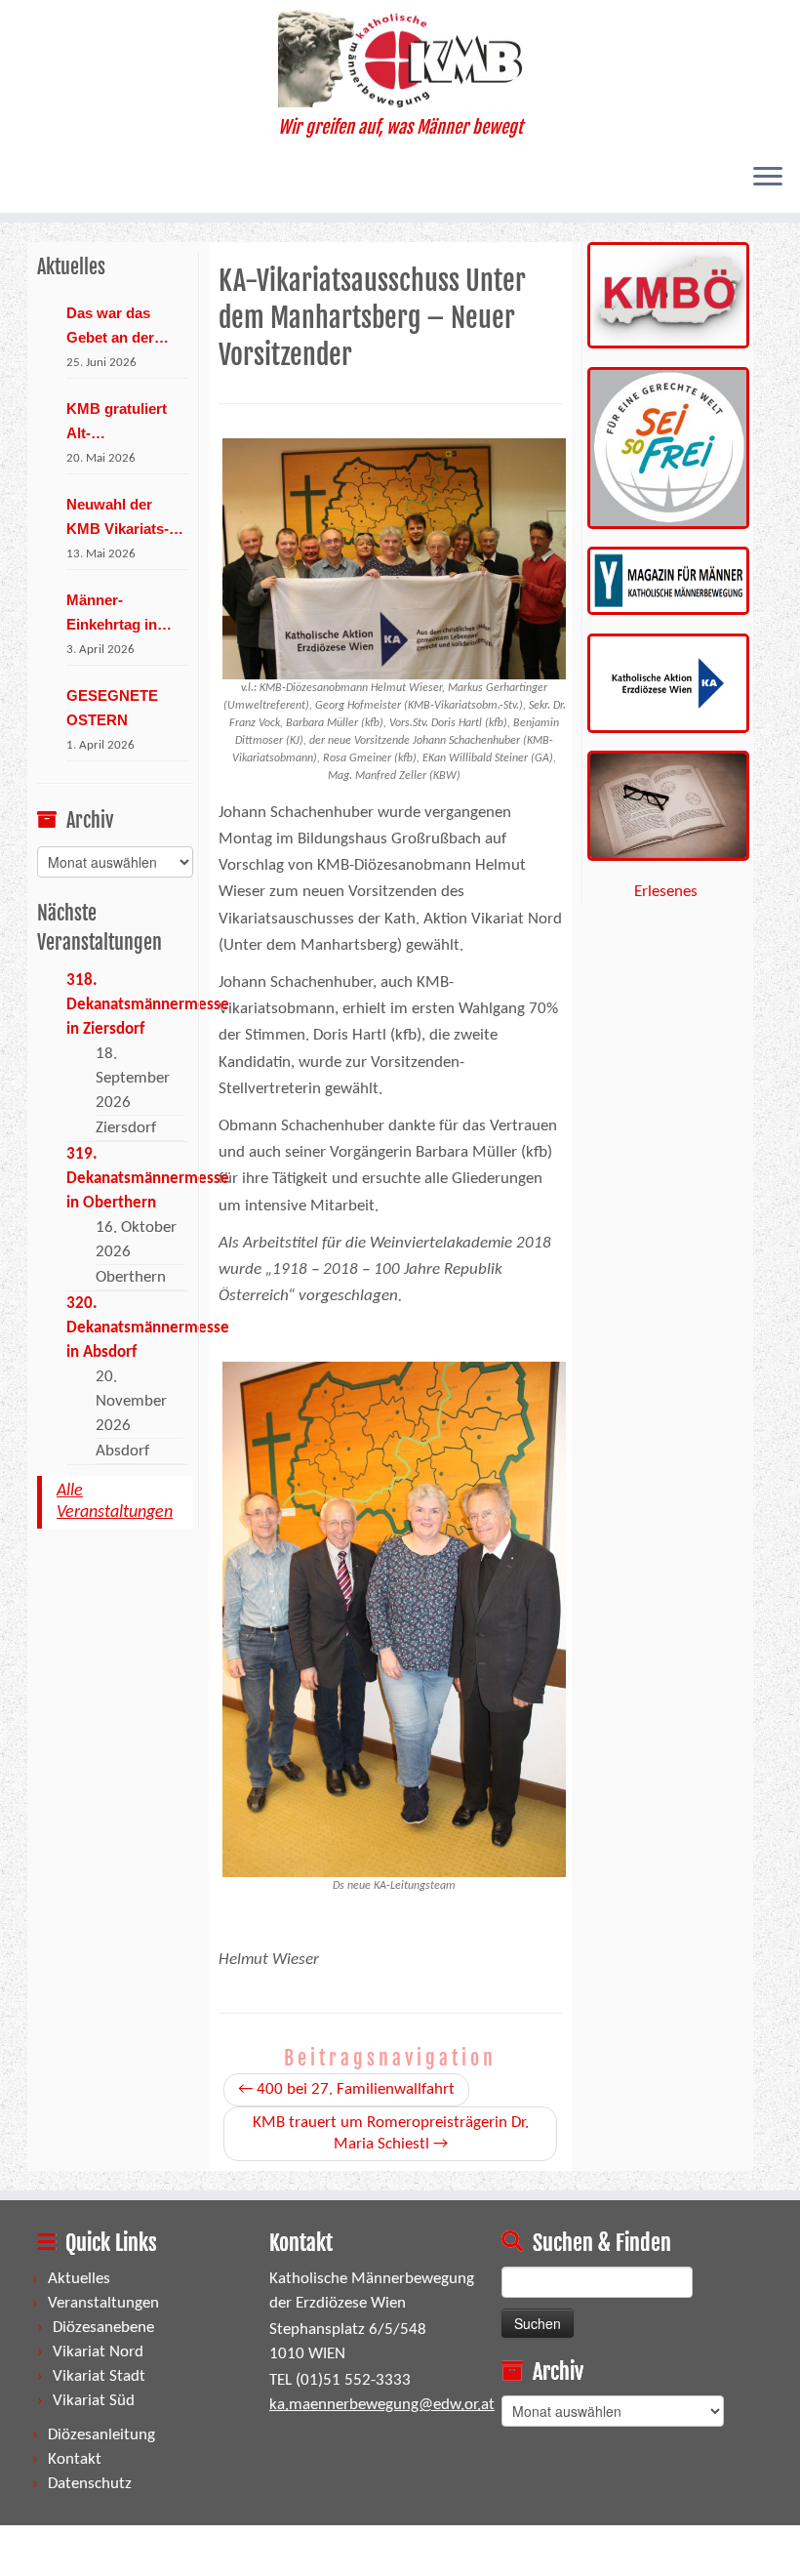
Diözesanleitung (101, 2435)
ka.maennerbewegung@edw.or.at (382, 2405)
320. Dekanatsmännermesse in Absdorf (148, 1328)
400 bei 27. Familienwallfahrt (346, 2089)
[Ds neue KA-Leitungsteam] (394, 1619)
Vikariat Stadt (99, 2376)
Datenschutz (90, 2484)
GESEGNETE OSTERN (112, 708)
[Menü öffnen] (768, 178)
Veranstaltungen (103, 2303)
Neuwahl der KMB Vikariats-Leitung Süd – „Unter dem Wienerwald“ (118, 518)
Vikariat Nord (98, 2352)
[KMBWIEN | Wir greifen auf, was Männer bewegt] (400, 59)
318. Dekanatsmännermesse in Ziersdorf (148, 1005)
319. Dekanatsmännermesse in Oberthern (148, 1179)
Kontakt (75, 2459)
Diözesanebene (103, 2328)
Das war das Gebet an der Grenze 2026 (110, 327)
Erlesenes (666, 892)
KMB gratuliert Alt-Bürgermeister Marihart (117, 423)
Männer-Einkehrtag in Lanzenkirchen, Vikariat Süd (119, 614)
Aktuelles (79, 2279)
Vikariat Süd (94, 2401)
